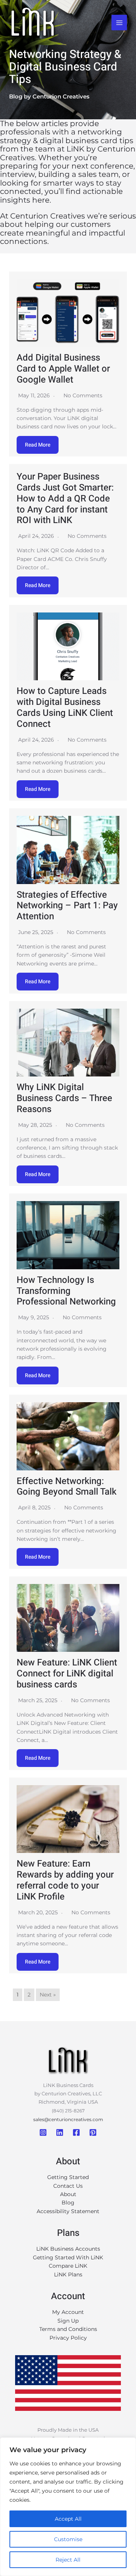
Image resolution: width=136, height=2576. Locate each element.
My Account (68, 2312)
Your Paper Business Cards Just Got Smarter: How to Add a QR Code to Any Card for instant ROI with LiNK (65, 498)
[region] (68, 2507)
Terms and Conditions (68, 2329)
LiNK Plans (68, 2275)
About (68, 2194)
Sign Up (68, 2321)
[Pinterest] (93, 2132)
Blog (68, 2203)
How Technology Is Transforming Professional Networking (66, 1291)
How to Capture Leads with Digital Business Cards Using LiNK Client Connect (65, 707)
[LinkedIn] (60, 2132)
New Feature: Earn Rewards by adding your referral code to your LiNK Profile (65, 1880)
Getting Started (68, 2177)
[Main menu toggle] (119, 23)
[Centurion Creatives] (33, 23)
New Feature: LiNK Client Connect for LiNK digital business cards (67, 1674)
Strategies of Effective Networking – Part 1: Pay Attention (67, 906)
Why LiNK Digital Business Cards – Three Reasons (64, 1098)
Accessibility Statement (68, 2211)
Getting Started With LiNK (68, 2257)
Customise (68, 2539)
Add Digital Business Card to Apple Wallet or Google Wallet (63, 369)
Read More (38, 445)
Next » (48, 1995)
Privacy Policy (68, 2338)
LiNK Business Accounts (68, 2249)
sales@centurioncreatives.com (68, 2119)
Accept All (68, 2519)
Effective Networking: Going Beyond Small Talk (66, 1487)
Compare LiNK (68, 2266)
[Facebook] (76, 2132)
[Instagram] (43, 2132)
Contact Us (68, 2186)
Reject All (68, 2560)
